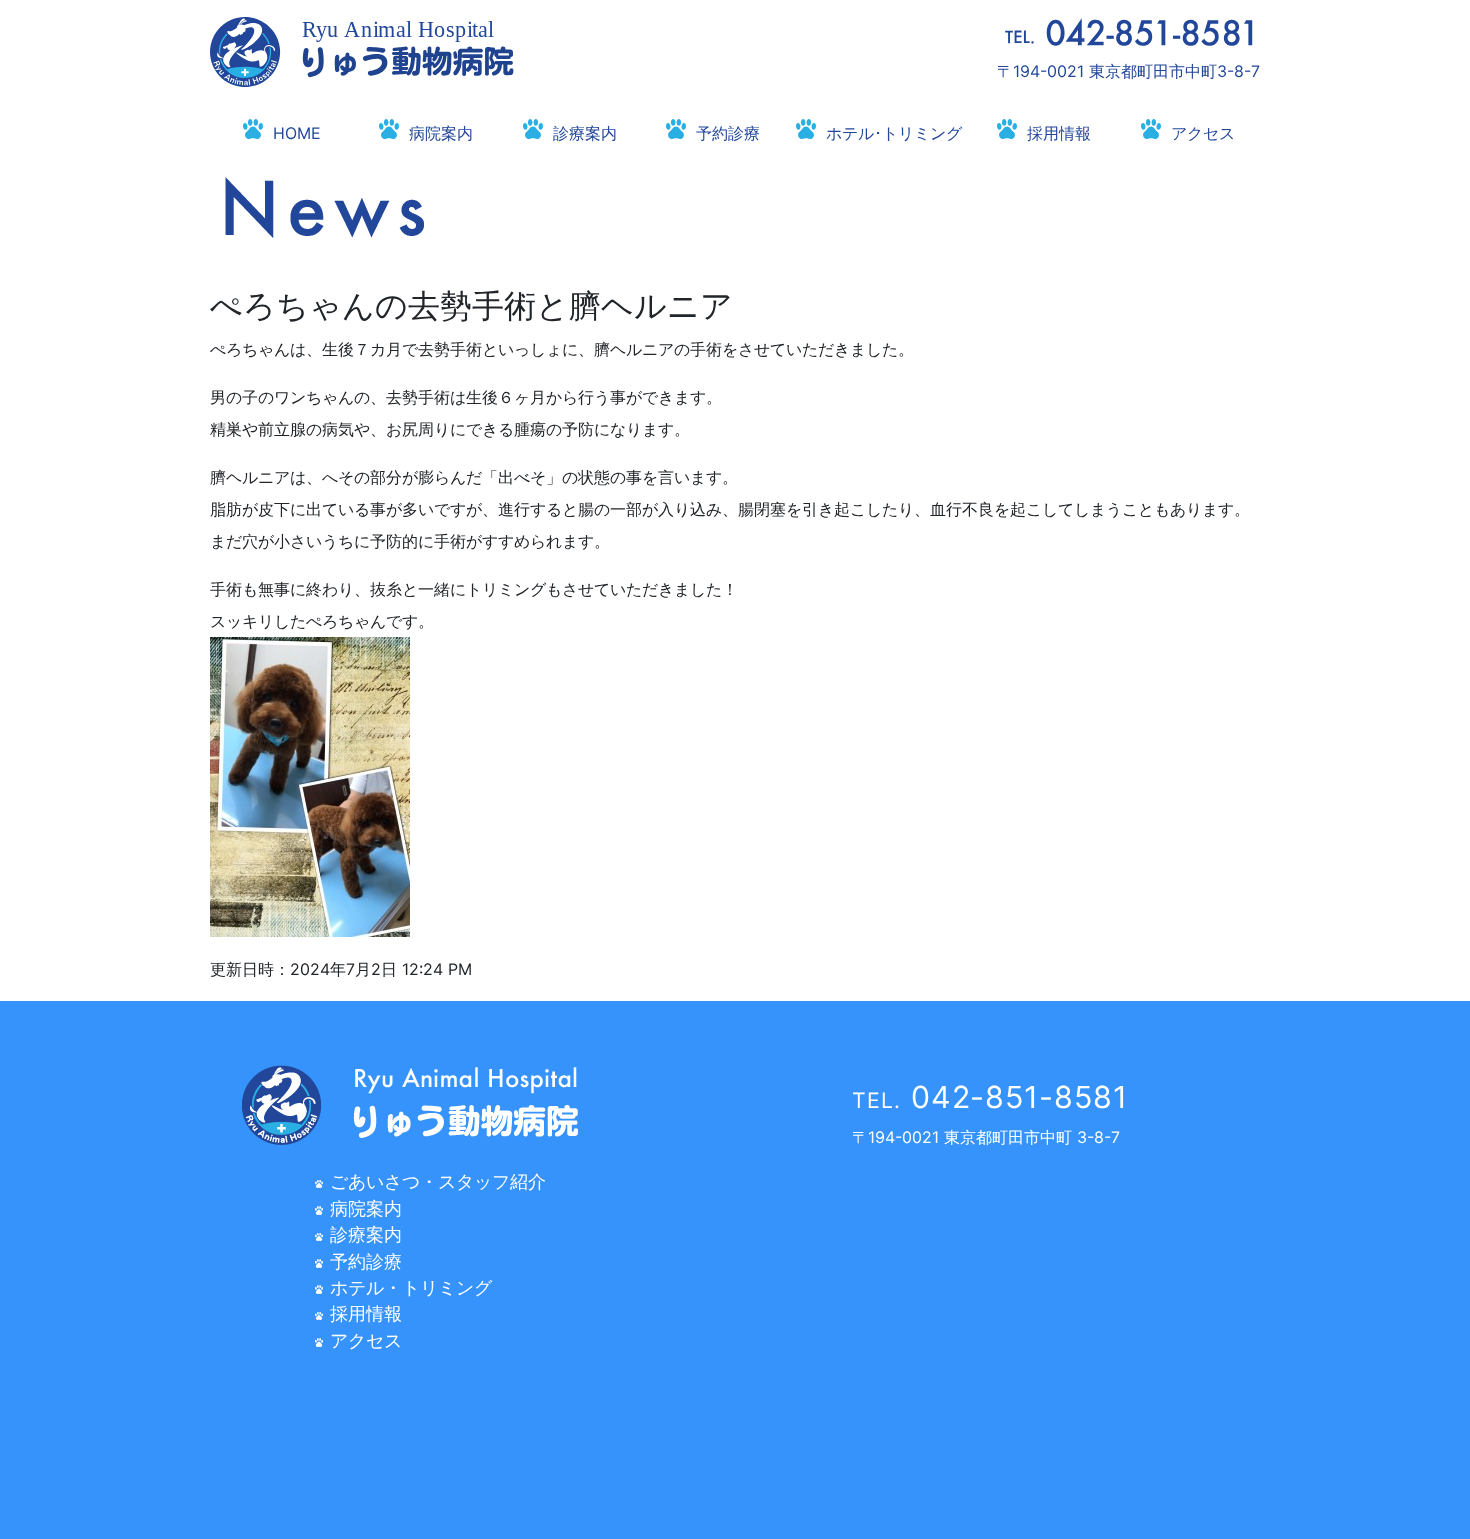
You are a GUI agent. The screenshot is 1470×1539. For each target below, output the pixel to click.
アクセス (1203, 133)
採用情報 (1059, 133)
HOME (297, 133)
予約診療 (728, 133)
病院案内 (441, 133)
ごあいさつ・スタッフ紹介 (438, 1181)
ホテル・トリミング (411, 1287)
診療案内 (585, 133)
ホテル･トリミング (894, 133)
